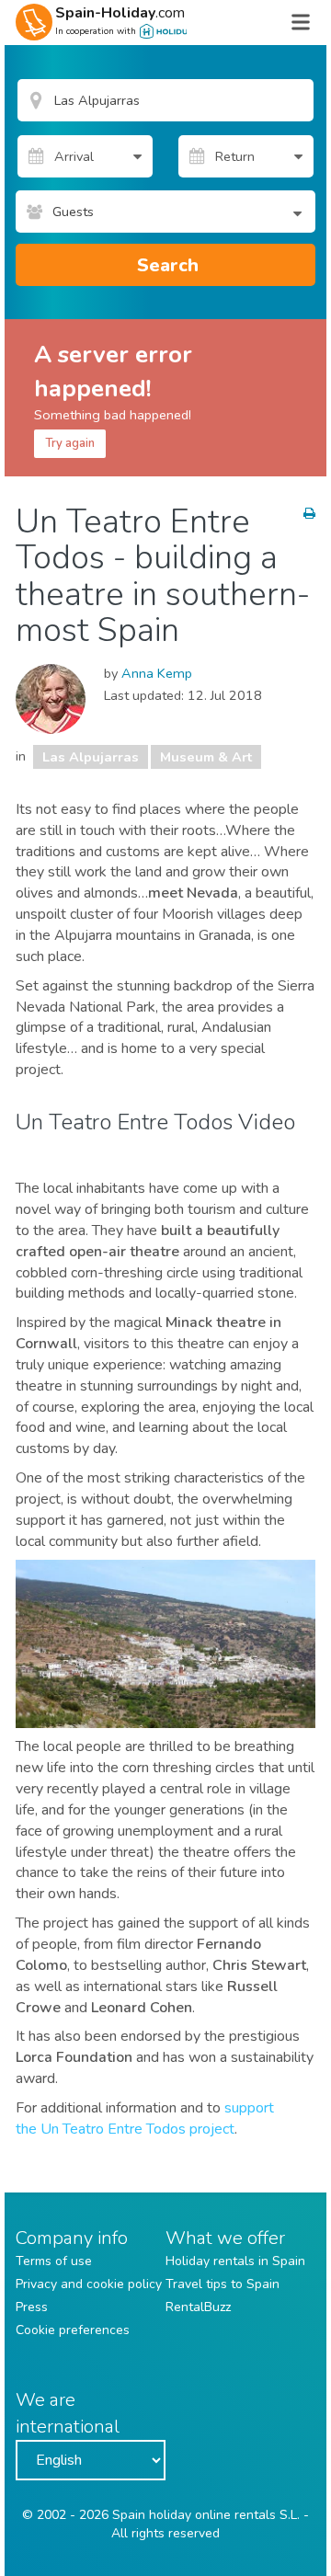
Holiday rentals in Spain (235, 2261)
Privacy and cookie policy (89, 2284)
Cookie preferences (73, 2330)
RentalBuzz (198, 2307)
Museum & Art (206, 757)
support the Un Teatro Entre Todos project (145, 2118)
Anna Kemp (157, 673)
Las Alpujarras (91, 757)
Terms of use (54, 2261)
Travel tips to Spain (223, 2284)
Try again (70, 443)
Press (32, 2307)
